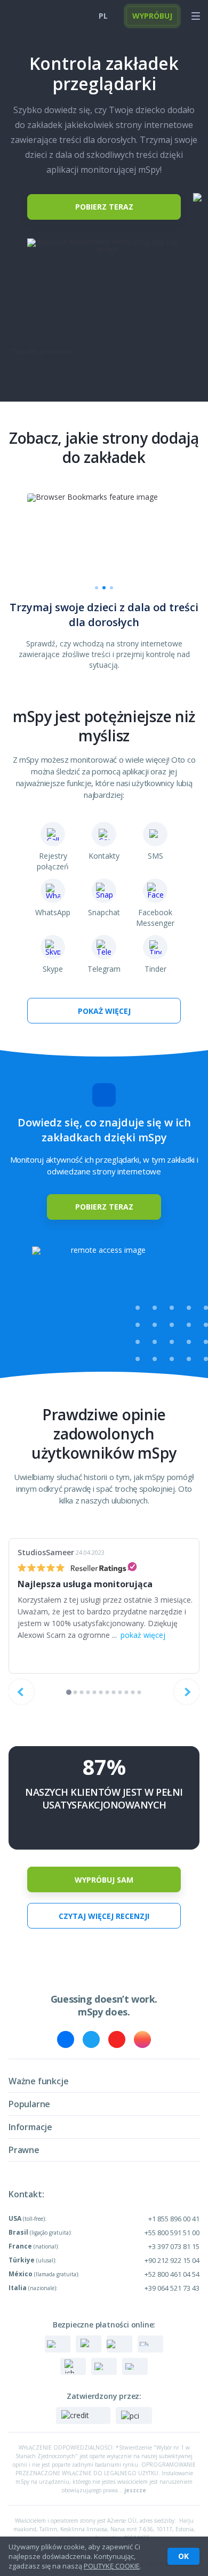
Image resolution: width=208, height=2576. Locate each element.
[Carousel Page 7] (107, 1693)
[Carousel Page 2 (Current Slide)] (104, 588)
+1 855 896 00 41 (174, 2219)
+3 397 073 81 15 (174, 2246)
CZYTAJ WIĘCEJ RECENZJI (104, 1916)
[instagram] (142, 2039)
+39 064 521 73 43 (172, 2288)
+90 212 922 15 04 (172, 2260)
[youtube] (117, 2039)
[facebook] (66, 2039)
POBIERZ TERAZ (104, 207)
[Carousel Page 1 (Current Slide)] (69, 1692)
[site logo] (27, 16)
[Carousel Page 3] (111, 588)
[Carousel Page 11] (133, 1693)
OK (183, 2556)
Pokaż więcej (104, 1011)
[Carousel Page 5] (95, 1693)
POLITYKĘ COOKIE (112, 2566)
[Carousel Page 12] (139, 1693)
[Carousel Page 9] (120, 1693)
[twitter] (91, 2039)
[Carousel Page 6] (101, 1693)
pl (103, 16)
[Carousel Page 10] (127, 1693)
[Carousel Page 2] (75, 1693)
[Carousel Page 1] (97, 588)
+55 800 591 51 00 (172, 2233)
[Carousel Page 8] (114, 1693)
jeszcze (135, 2490)
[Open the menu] (196, 16)
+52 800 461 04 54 (172, 2274)
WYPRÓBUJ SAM (104, 1880)
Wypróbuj (152, 16)
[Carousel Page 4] (88, 1693)
